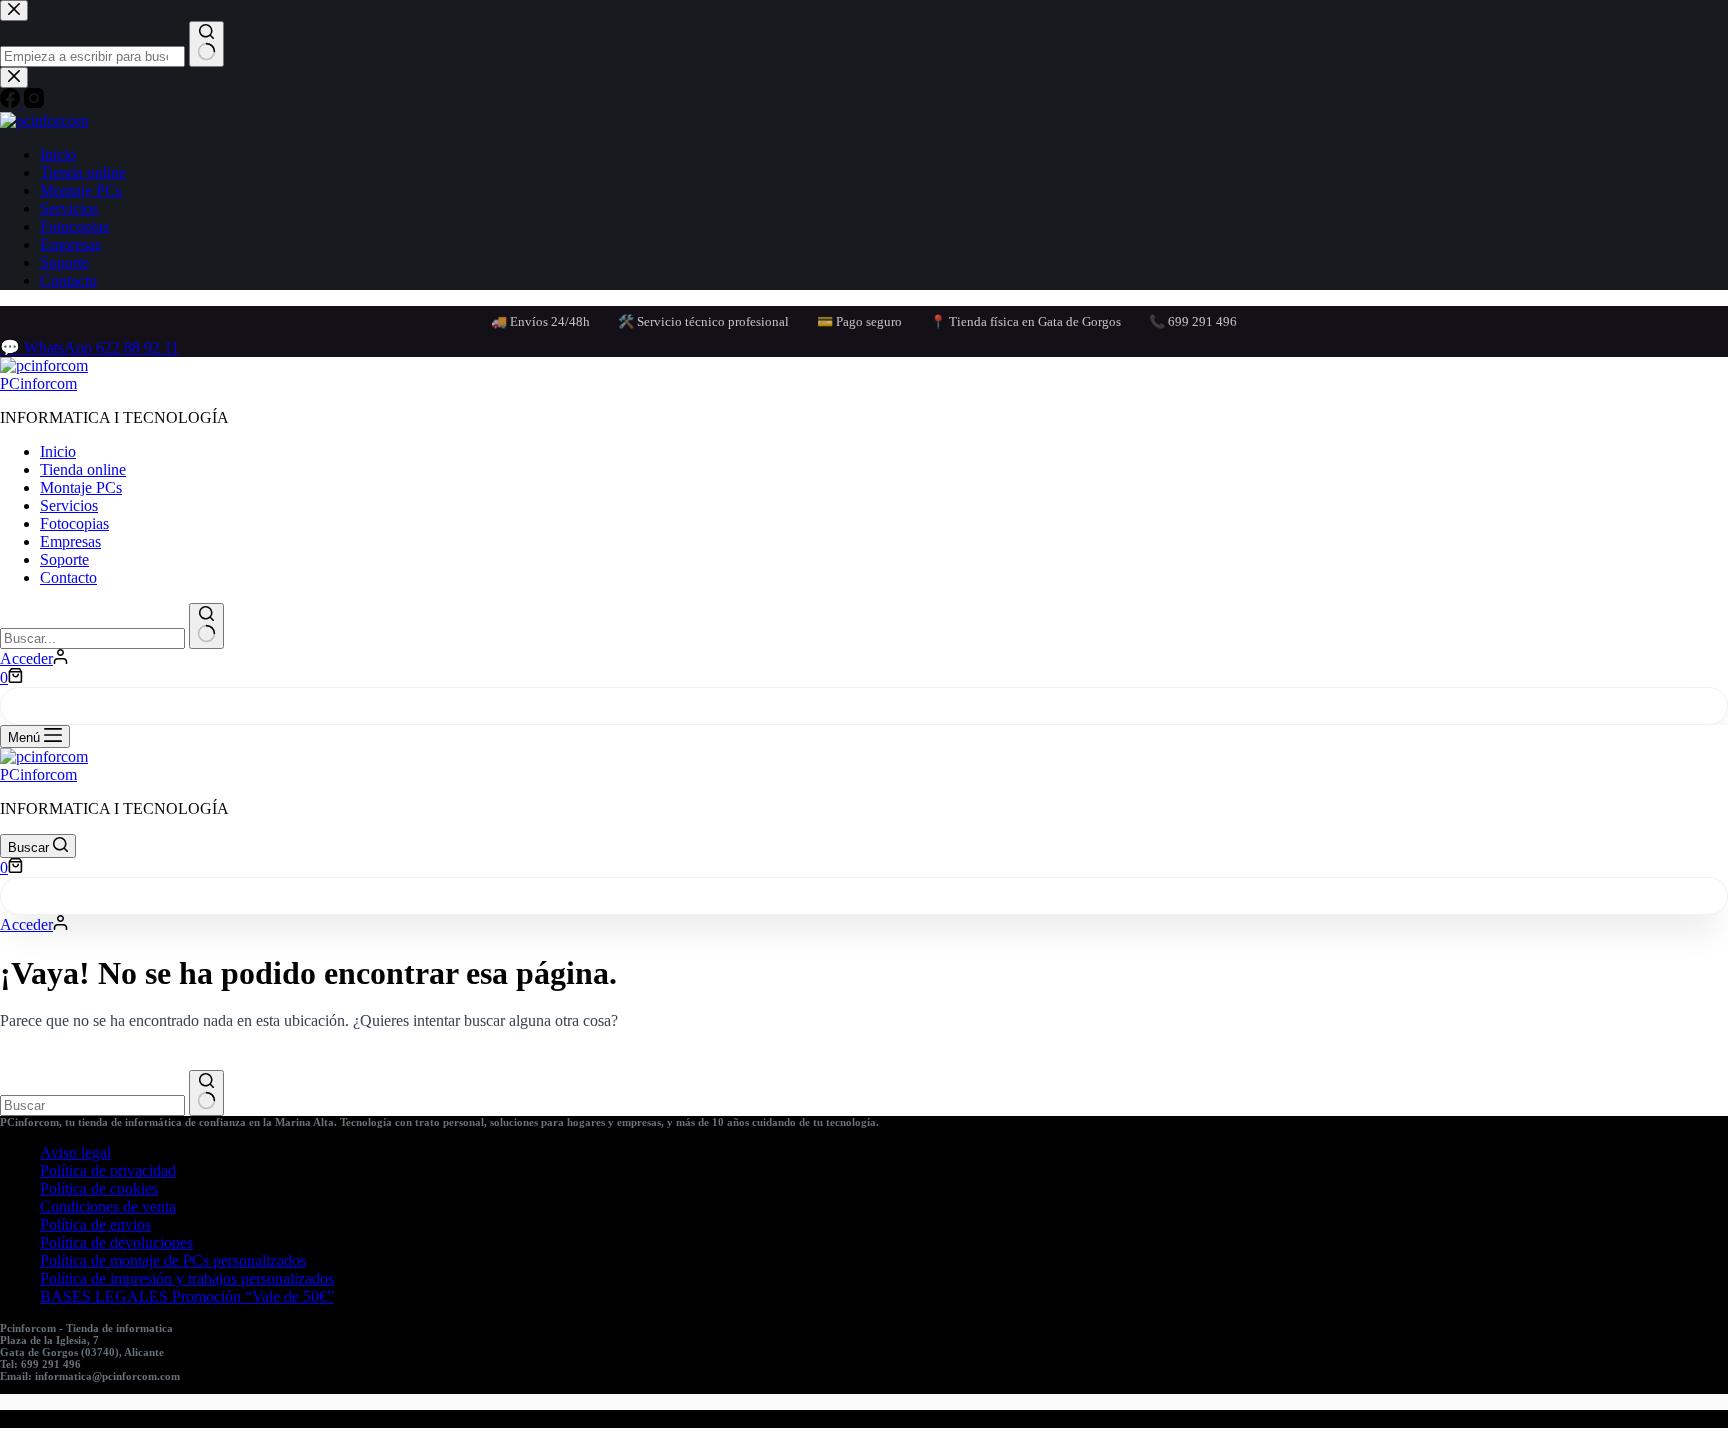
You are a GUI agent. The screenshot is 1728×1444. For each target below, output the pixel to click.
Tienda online (83, 469)
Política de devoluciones (116, 1242)
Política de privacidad (108, 1170)
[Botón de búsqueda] (206, 626)
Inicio (58, 451)
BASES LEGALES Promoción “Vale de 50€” (187, 1296)
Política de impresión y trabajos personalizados (187, 1278)
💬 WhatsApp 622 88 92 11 (89, 347)
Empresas (70, 541)
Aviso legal (75, 1152)
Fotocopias (74, 523)
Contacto (68, 577)
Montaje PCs (81, 487)
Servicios (69, 505)
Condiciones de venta (108, 1206)
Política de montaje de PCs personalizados (173, 1260)
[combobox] (92, 638)
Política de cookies (99, 1188)
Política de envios (95, 1224)
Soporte (64, 559)
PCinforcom (38, 383)
